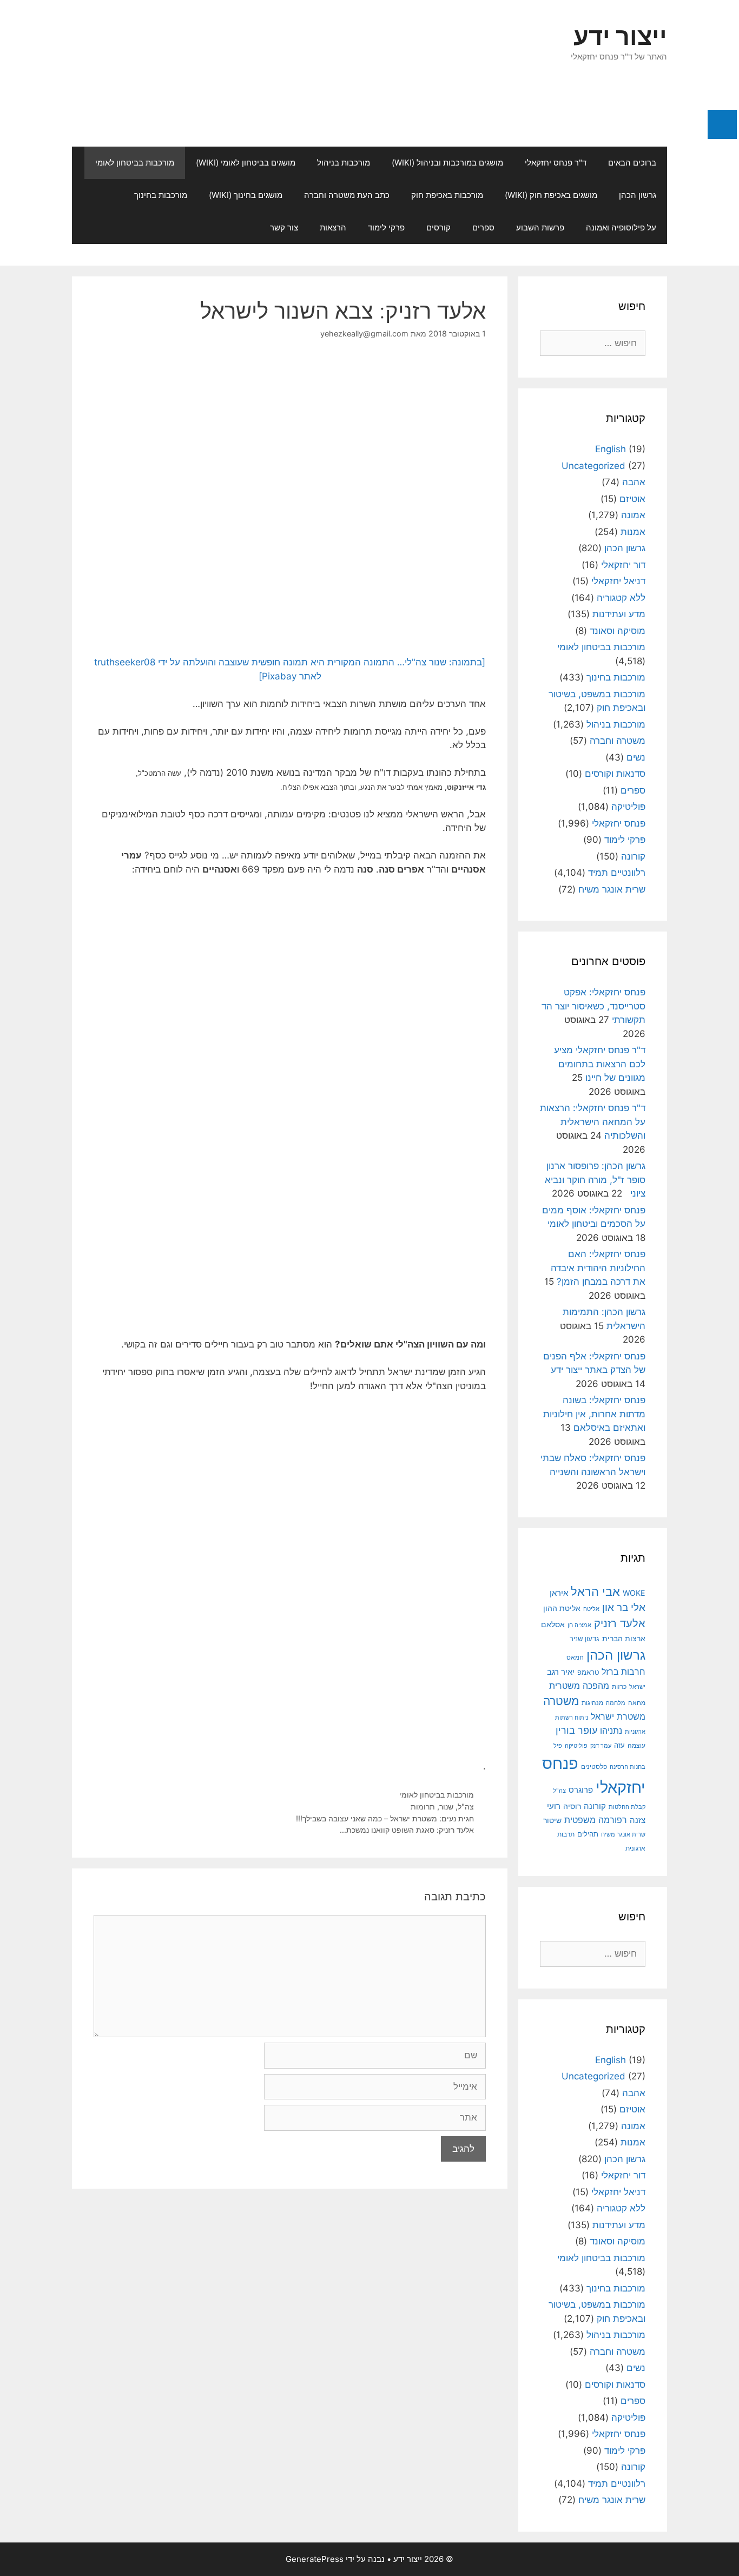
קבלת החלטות (627, 1807)
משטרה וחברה (618, 741)
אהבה (634, 482)
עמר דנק (601, 1746)
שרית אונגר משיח (612, 889)
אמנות (633, 532)
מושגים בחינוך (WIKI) (246, 195)
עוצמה (636, 1745)
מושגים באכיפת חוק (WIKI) (551, 195)
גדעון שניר (585, 1639)
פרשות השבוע (540, 227)
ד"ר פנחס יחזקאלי (556, 163)
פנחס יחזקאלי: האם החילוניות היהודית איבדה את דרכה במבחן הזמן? (598, 1268)
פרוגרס (581, 1790)
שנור (446, 1806)
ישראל (637, 1687)
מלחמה (616, 1703)
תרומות (423, 1806)
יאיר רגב (561, 1672)
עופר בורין (576, 1730)
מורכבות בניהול (344, 163)
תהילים (588, 1834)
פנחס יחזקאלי (619, 823)
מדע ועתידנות (619, 614)
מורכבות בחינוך (161, 195)
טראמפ (588, 1672)
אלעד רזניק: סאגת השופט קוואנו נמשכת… (407, 1830)
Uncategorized (593, 466)
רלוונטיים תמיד (617, 873)
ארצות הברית (624, 1639)
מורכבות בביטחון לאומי (135, 163)
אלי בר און (624, 1607)
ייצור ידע (620, 36)
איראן (559, 1593)
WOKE (634, 1593)
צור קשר (284, 227)
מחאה (637, 1703)
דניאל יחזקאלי (618, 581)
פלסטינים (594, 1767)
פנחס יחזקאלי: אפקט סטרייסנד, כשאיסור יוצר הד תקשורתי (593, 1006)
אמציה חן (579, 1625)
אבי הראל (595, 1591)
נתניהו (611, 1731)
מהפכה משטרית (579, 1686)
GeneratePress (315, 2559)
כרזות (619, 1687)
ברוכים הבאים (632, 163)
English (611, 449)
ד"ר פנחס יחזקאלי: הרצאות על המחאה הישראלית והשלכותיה (593, 1122)
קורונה (633, 856)
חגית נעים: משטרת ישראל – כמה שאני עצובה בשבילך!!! (385, 1818)
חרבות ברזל (623, 1672)
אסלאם (553, 1624)
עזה (619, 1745)
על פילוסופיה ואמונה (621, 227)
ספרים (483, 227)
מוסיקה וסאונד (618, 631)
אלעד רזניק (620, 1623)
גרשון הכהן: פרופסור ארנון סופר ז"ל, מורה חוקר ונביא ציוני (595, 1180)
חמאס (575, 1657)
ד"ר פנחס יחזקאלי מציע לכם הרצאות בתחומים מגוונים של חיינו (600, 1064)
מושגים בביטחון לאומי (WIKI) (246, 163)
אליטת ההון (562, 1608)
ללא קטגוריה (621, 598)
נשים (636, 757)
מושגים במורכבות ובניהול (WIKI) (447, 163)
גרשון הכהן (638, 195)
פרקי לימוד (386, 227)
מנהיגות (592, 1703)
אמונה (633, 515)
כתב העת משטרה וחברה (347, 195)
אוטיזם (632, 499)
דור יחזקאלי (623, 565)
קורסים (438, 227)
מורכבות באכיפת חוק (447, 195)
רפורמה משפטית (596, 1820)
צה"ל (466, 1806)
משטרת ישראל (618, 1716)
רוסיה (572, 1806)
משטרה (561, 1701)
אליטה (591, 1609)
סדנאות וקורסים (615, 774)
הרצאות (333, 227)
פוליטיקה (628, 807)
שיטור (552, 1820)
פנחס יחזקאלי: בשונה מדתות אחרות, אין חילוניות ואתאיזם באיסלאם (594, 1414)
